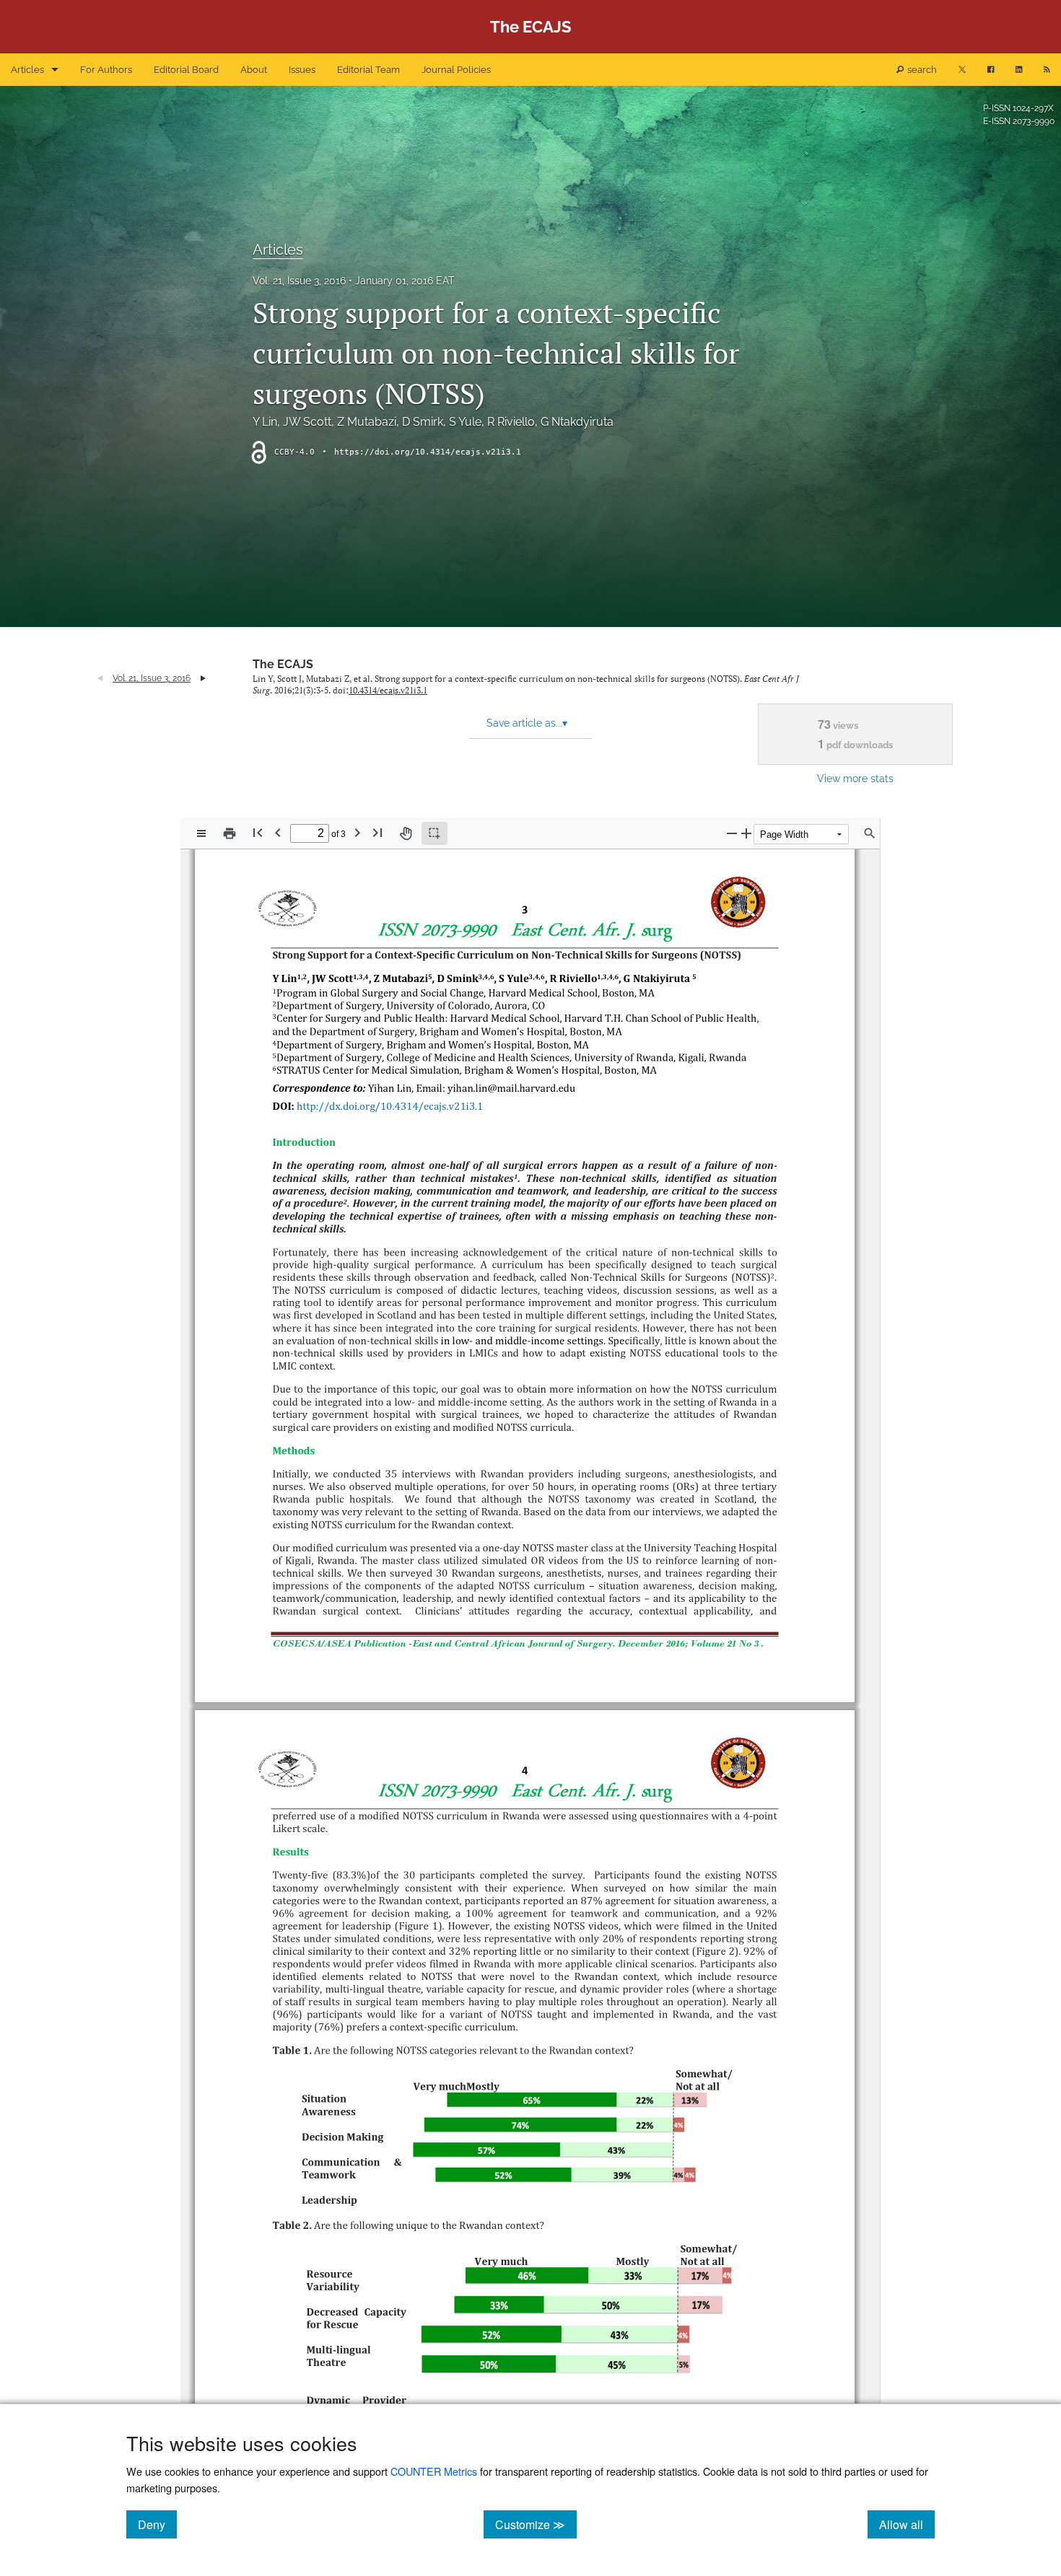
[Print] (230, 833)
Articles (27, 70)
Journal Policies (456, 70)
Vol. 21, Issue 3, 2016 (299, 281)
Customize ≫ (536, 2524)
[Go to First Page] (258, 832)
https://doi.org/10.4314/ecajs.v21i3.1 (428, 452)
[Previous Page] (278, 832)
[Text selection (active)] (435, 833)
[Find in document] (870, 833)
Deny (157, 2524)
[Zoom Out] (732, 833)
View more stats (855, 778)
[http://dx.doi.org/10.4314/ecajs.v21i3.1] (394, 1106)
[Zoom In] (746, 833)
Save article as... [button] (527, 723)
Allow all (907, 2524)
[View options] (201, 833)
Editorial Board (186, 70)
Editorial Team (368, 70)
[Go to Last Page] (377, 832)
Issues (302, 70)
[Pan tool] (406, 833)
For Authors (106, 70)
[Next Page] (357, 832)
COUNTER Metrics (434, 2471)
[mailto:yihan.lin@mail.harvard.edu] (518, 1088)
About (254, 70)
